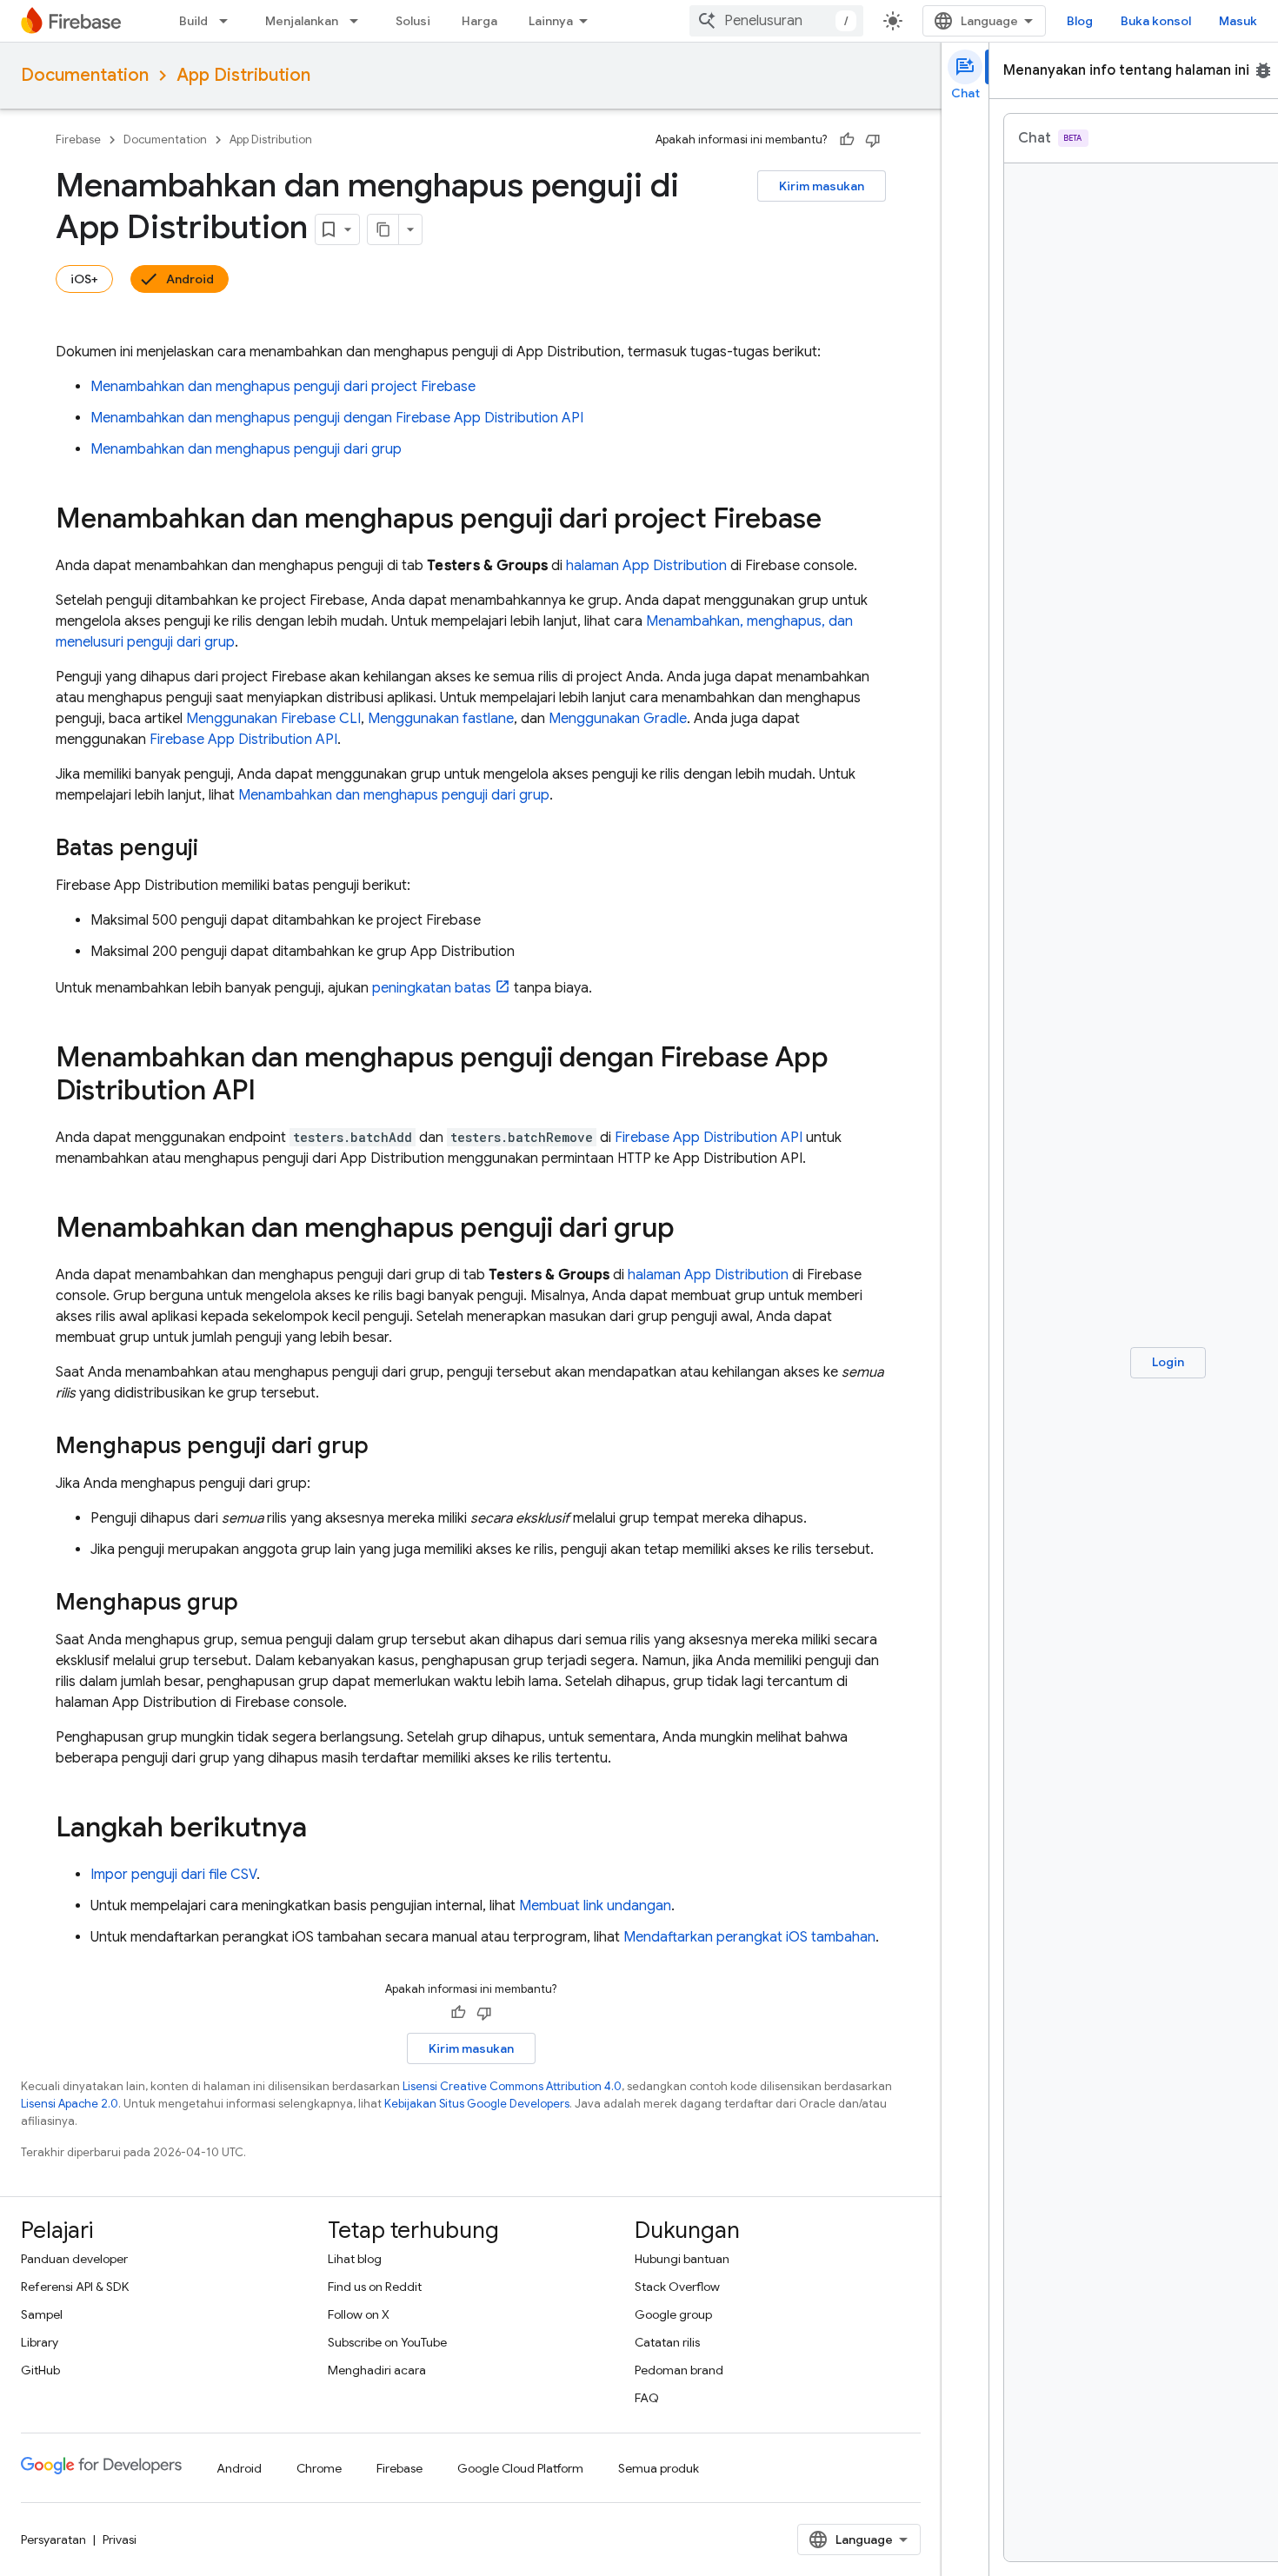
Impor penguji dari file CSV (173, 1875)
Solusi (413, 21)
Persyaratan (53, 2539)
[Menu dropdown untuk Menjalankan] (359, 21)
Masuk (1238, 21)
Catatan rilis (667, 2342)
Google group (673, 2314)
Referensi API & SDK (75, 2287)
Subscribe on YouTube (387, 2342)
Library (40, 2342)
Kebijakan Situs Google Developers (477, 2104)
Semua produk (659, 2468)
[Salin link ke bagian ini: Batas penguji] (216, 849)
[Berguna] (847, 140)
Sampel (42, 2314)
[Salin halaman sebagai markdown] (383, 229)
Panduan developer (74, 2259)
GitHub (40, 2370)
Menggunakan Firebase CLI (273, 719)
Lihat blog (355, 2259)
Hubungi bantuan (682, 2259)
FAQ (647, 2398)
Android (190, 279)
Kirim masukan (822, 186)
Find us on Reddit (375, 2287)
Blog (1080, 21)
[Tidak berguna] (873, 140)
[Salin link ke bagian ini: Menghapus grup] (256, 1603)
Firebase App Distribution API (243, 740)
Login (1168, 1362)
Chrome (319, 2468)
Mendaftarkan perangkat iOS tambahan (749, 1937)
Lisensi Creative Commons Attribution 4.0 (512, 2086)
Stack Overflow (677, 2287)
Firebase (78, 139)
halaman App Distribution (646, 566)
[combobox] (776, 21)
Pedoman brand (679, 2370)
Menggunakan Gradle (618, 719)
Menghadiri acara (377, 2370)
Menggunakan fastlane (441, 719)
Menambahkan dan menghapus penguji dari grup (246, 449)
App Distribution (243, 75)
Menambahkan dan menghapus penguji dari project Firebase (283, 387)
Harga (479, 21)
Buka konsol (1156, 21)
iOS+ (84, 279)
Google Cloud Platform (520, 2468)
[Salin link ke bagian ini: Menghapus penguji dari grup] (386, 1447)
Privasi (120, 2539)
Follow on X (359, 2314)
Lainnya (551, 21)
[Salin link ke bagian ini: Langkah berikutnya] (324, 1829)
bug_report (1263, 70)
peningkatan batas (432, 988)
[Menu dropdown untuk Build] (229, 21)
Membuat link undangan (595, 1906)
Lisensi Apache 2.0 (70, 2104)
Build (193, 21)
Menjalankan (302, 21)
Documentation (85, 75)
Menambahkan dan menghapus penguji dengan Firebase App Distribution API (337, 418)
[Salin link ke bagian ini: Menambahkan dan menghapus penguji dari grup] (692, 1230)
